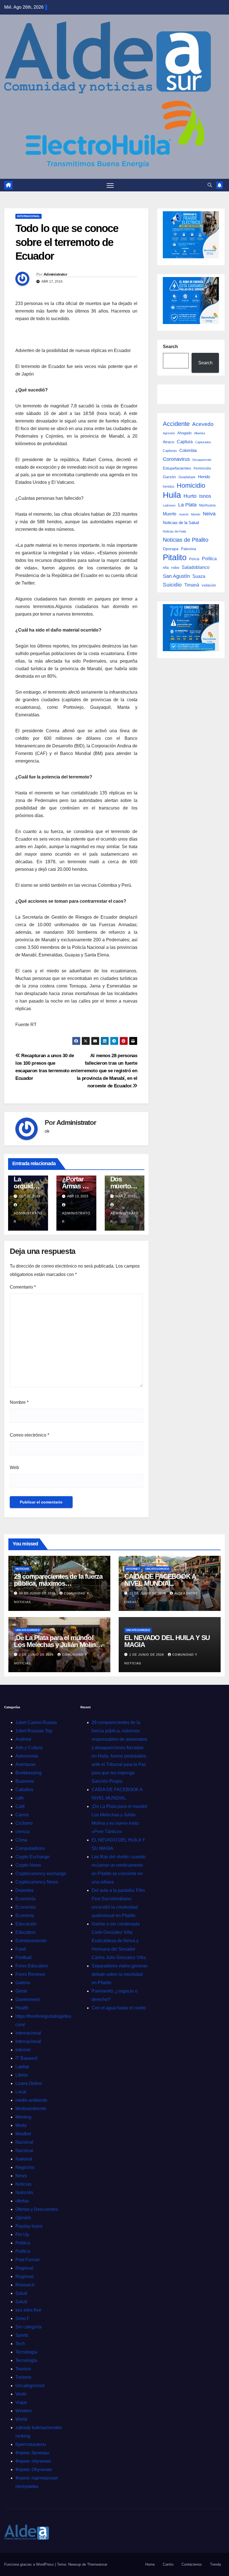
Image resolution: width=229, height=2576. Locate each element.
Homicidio (191, 485)
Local (21, 2092)
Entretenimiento (31, 1941)
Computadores (30, 1848)
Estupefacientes (177, 468)
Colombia (188, 450)
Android (23, 1739)
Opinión (23, 2218)
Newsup (75, 2564)
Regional (24, 2268)
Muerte (170, 514)
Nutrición (24, 2193)
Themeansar (97, 2564)
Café (20, 1806)
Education (25, 1932)
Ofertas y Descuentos (37, 2209)
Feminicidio (202, 468)
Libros (22, 2075)
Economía (25, 1899)
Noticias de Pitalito (186, 540)
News (21, 2176)
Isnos (205, 496)
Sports (22, 2335)
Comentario (23, 1287)
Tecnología (26, 2360)
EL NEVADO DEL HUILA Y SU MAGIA (167, 1641)
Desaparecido (202, 460)
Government (28, 1999)
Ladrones (169, 505)
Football (23, 1957)
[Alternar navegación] (110, 185)
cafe (20, 1798)
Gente (21, 1991)
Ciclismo (24, 1823)
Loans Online (29, 2083)
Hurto (190, 496)
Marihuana (207, 505)
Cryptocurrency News (37, 1882)
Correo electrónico (29, 1435)
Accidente (176, 424)
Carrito (168, 2564)
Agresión (169, 433)
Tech (20, 2344)
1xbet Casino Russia (36, 1722)
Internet (133, 1569)
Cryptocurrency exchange (41, 1874)
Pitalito (175, 557)
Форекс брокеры (32, 2453)
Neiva (209, 514)
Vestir (21, 2394)
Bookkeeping (28, 1773)
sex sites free (28, 2310)
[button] (210, 185)
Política (209, 559)
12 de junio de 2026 (148, 1593)
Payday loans (29, 2226)
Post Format (27, 2260)
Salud (21, 2293)
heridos (169, 487)
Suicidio (172, 585)
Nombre (19, 1402)
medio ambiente (31, 2100)
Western (24, 2411)
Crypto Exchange (33, 1857)
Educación (26, 1924)
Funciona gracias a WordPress (30, 2564)
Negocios (25, 2167)
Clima (21, 1840)
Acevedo (203, 424)
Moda (21, 2125)
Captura (185, 442)
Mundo (196, 514)
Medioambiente (31, 2109)
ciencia (22, 1832)
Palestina (189, 549)
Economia (25, 1907)
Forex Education (32, 1966)
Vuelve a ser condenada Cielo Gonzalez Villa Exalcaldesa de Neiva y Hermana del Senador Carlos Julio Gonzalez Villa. (119, 1941)
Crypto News (28, 1865)
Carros (22, 1815)
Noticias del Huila (174, 531)
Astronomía (27, 1756)
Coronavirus (176, 459)
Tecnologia (26, 2352)
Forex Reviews (30, 1974)
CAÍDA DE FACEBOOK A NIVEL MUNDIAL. (160, 1580)
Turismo (23, 2377)
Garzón (169, 477)
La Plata (187, 505)
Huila (172, 495)
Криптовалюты (31, 2444)
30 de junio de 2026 (38, 1593)
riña (166, 568)
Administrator (55, 274)
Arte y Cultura (29, 1748)
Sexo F (22, 2318)
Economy (25, 1915)
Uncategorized (157, 1569)
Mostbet (23, 2134)
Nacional (24, 2142)
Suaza (199, 576)
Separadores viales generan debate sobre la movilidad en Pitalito (120, 1974)
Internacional (28, 216)
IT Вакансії (26, 2058)
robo (175, 567)
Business (25, 1781)
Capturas (170, 451)
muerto (184, 514)
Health (22, 2008)
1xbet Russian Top (34, 1731)
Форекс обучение (33, 2461)
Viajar (21, 2402)
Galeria (23, 1983)
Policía (194, 559)
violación (209, 585)
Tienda (215, 2564)
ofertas (22, 2201)
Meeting (23, 2117)
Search (170, 347)
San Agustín (176, 576)
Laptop (22, 2067)
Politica (23, 2243)
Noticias (22, 1569)
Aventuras (25, 1764)
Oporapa (171, 549)
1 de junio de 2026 (37, 1655)
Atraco (169, 442)
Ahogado (184, 433)
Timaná (192, 585)
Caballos (24, 1790)
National (24, 2159)
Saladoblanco (196, 567)
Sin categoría (28, 2327)
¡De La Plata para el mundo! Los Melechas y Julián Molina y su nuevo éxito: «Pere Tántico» (59, 1645)
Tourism (23, 2369)
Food (21, 1949)
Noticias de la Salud (181, 523)
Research (25, 2285)
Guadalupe (187, 477)
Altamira (200, 433)
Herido (204, 477)
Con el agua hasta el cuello (119, 2008)
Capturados (203, 442)
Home (150, 2564)
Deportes (24, 1890)
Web (14, 1468)
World (21, 2419)
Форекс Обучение (34, 2470)
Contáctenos (192, 2564)
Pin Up (22, 2234)
